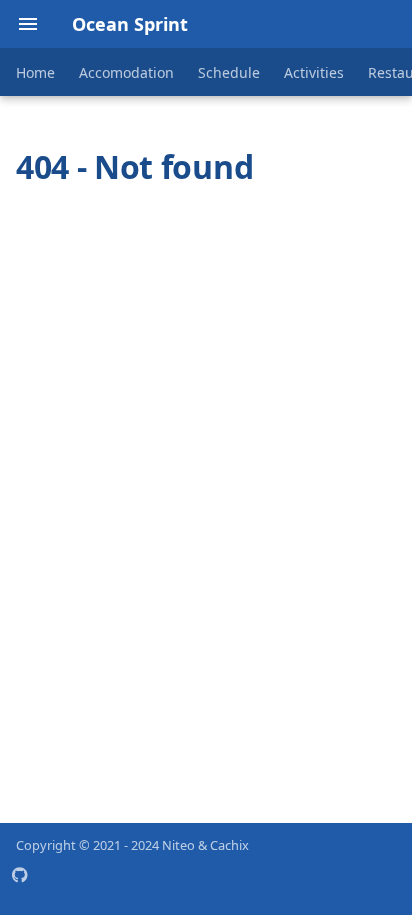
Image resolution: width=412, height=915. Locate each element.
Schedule (229, 73)
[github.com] (28, 883)
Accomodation (126, 73)
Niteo (178, 845)
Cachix (229, 845)
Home (35, 73)
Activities (314, 73)
